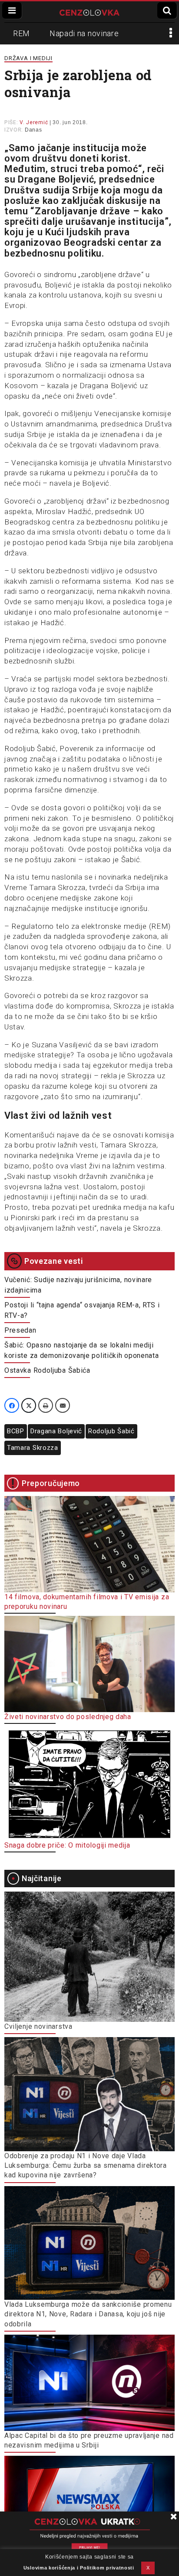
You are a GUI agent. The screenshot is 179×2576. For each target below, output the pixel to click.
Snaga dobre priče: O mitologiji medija (67, 1845)
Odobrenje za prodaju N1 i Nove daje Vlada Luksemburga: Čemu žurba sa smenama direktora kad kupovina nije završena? (86, 2166)
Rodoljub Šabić (111, 1431)
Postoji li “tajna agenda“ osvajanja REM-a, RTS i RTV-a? (82, 1310)
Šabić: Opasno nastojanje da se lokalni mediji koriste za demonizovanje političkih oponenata (82, 1350)
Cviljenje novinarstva (38, 2026)
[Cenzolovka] (89, 12)
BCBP (16, 1431)
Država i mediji (28, 58)
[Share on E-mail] (63, 1405)
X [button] (148, 2568)
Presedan (20, 1330)
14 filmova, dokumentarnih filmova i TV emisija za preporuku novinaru (87, 1602)
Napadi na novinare (84, 33)
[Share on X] (29, 1405)
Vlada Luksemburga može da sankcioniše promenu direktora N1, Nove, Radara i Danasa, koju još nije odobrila (88, 2314)
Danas (33, 130)
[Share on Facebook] (12, 1405)
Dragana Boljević (56, 1431)
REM (22, 33)
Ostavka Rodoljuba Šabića (47, 1370)
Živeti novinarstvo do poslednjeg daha (68, 1717)
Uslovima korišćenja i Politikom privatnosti (79, 2568)
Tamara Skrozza (33, 1448)
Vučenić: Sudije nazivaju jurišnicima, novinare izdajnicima (78, 1285)
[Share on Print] (46, 1405)
